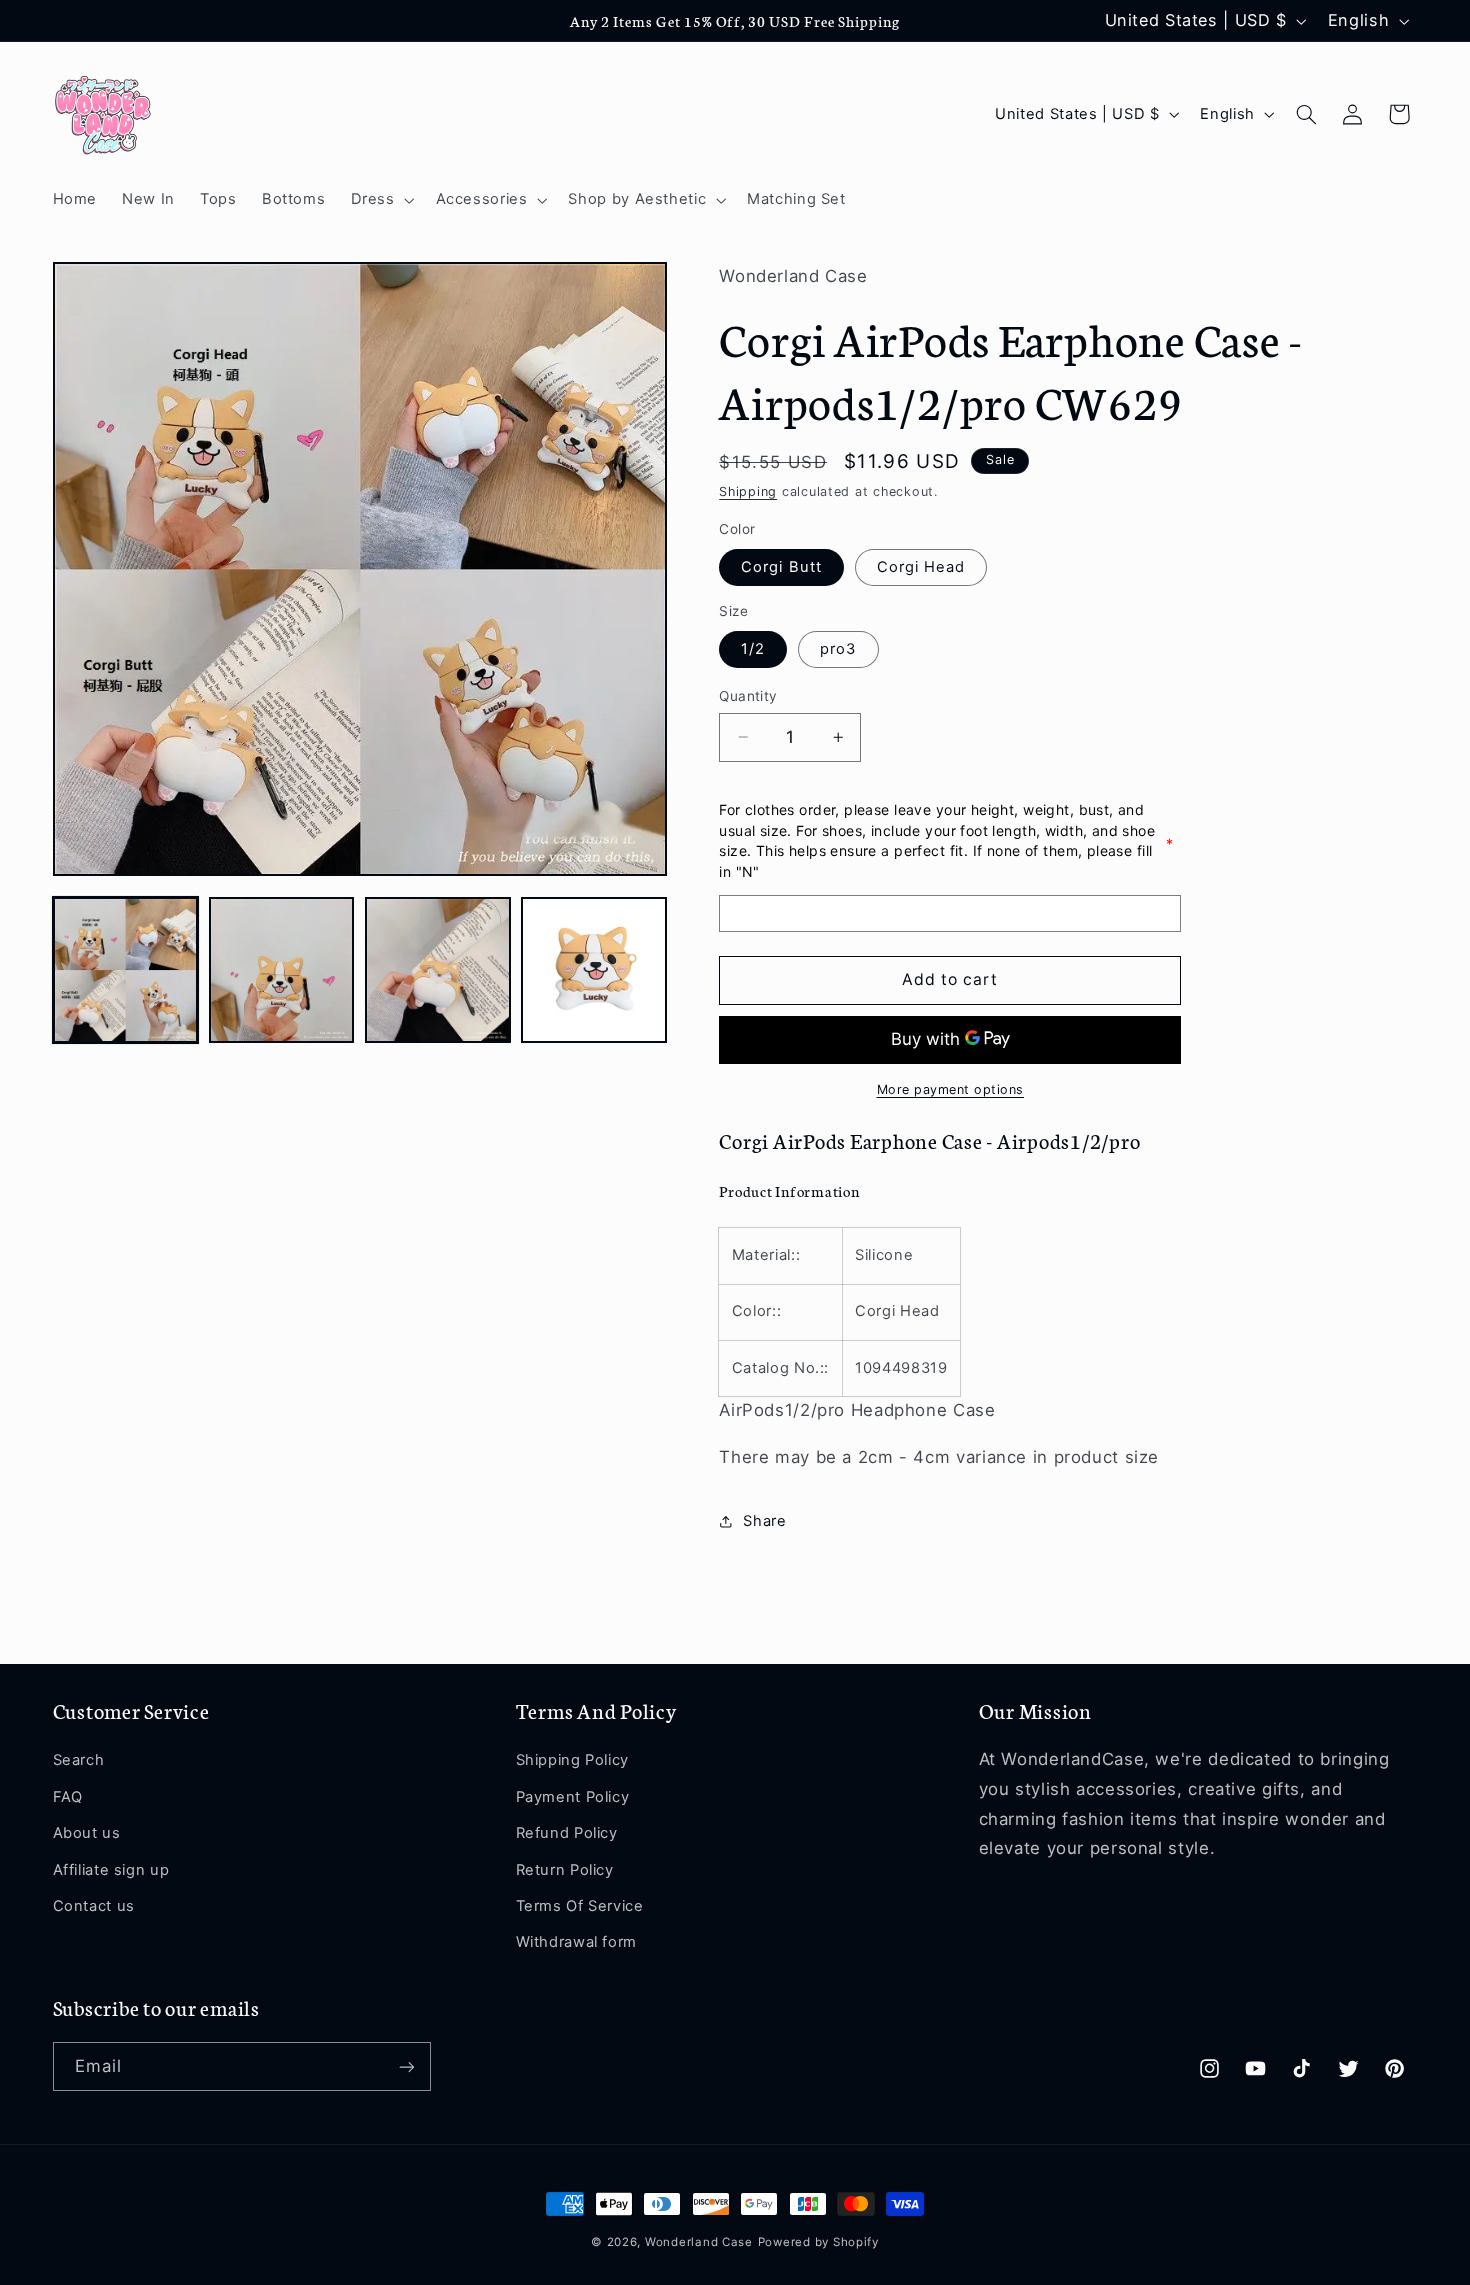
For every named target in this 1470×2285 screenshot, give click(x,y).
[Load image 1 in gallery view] (126, 970)
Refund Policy (567, 1833)
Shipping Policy (572, 1761)
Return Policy (565, 1870)
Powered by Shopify (818, 2242)
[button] (380, 200)
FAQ (68, 1797)
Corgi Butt (781, 567)
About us (87, 1833)
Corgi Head (921, 567)
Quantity (748, 696)
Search (79, 1761)
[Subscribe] (406, 2066)
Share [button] (764, 1521)
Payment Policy (573, 1797)
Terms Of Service (580, 1906)
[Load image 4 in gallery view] (594, 970)
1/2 (753, 649)
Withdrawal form (576, 1942)
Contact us (94, 1906)
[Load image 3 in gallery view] (438, 970)
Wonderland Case (699, 2242)
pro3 (838, 649)
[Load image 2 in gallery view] (282, 970)
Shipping (748, 491)
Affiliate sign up (111, 1870)
